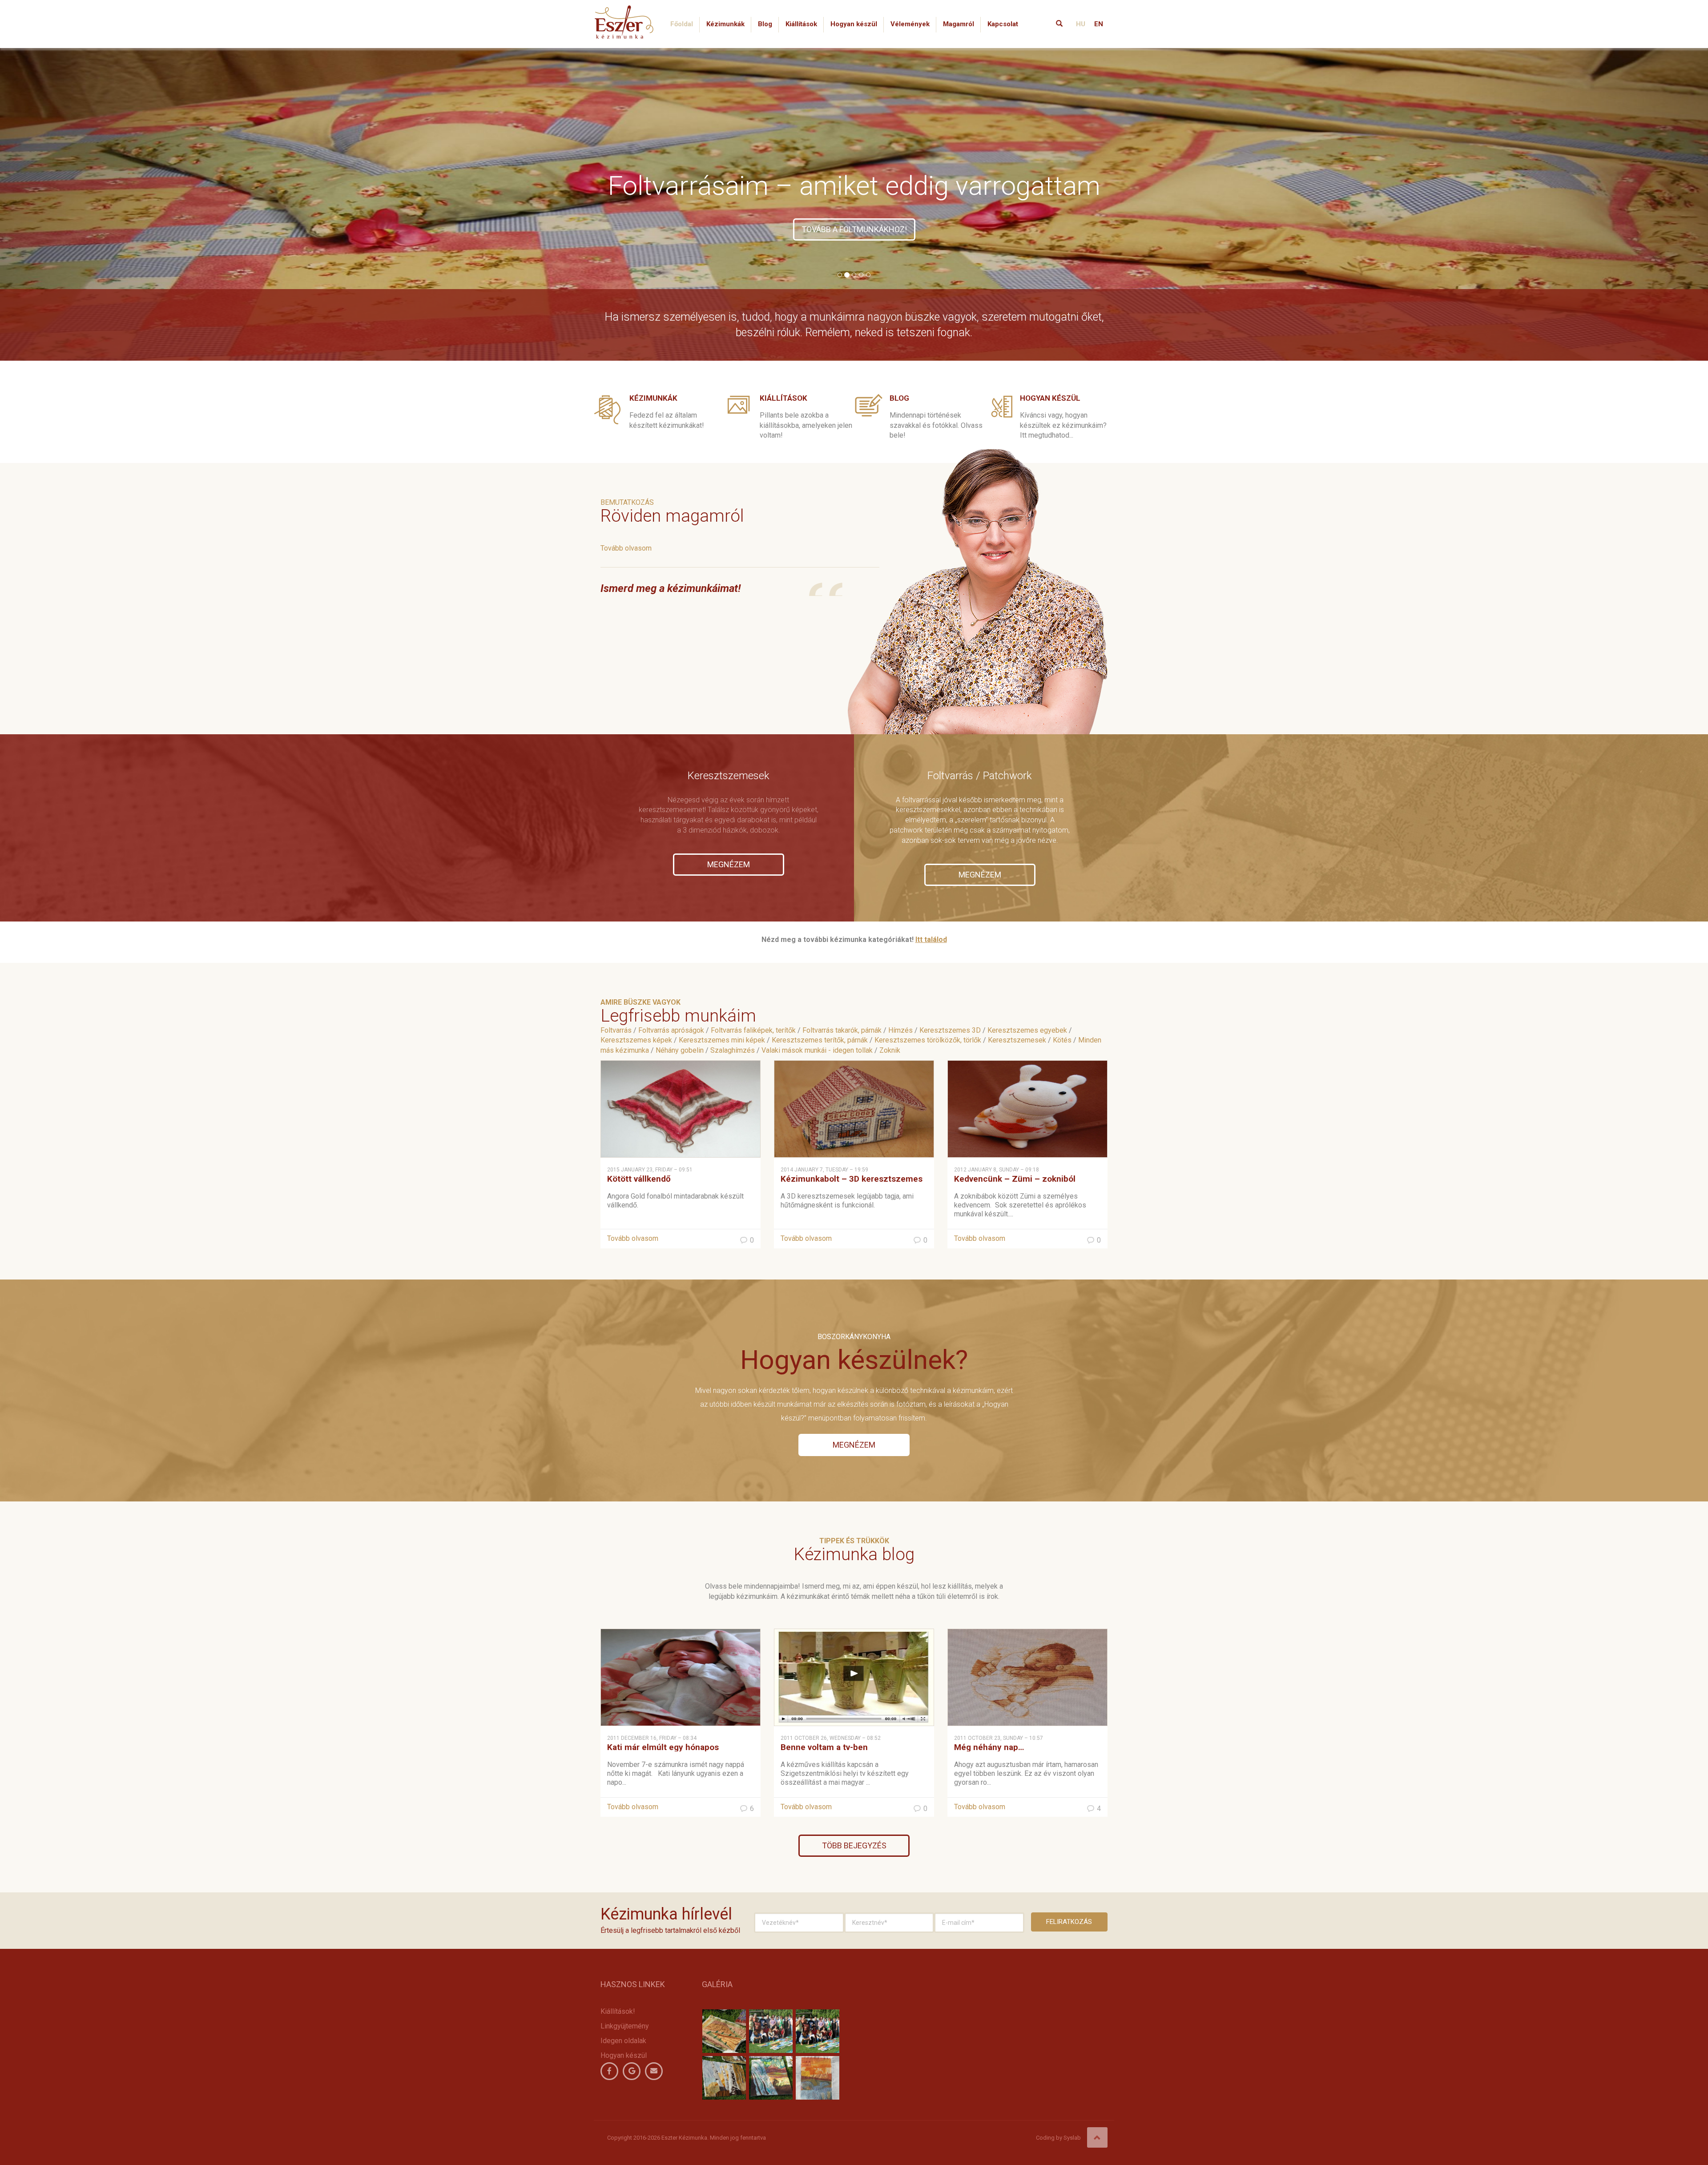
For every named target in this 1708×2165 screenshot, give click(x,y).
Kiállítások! (618, 2011)
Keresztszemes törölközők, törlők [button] (928, 1040)
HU (1081, 24)
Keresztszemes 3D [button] (950, 1030)
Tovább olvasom (626, 548)
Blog (765, 24)
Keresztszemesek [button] (1017, 1040)
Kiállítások (801, 24)
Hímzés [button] (900, 1030)
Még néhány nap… (989, 1747)
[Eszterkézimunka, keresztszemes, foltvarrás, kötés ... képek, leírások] (624, 11)
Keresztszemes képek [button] (636, 1040)
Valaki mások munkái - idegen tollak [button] (817, 1050)
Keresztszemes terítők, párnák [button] (820, 1040)
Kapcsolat (1003, 24)
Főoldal (682, 24)
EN (1099, 24)
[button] (128, 203)
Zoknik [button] (890, 1050)
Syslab (1072, 2138)
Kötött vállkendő (639, 1179)
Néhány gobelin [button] (680, 1050)
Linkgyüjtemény (625, 2026)
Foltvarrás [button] (616, 1030)
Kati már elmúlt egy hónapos (663, 1747)
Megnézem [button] (729, 864)
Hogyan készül (854, 24)
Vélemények (910, 24)
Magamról (959, 24)
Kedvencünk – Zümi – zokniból (1015, 1179)
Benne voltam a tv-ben (824, 1747)
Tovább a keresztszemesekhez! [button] (854, 229)
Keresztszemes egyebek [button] (1027, 1030)
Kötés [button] (1062, 1040)
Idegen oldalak (623, 2041)
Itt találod (931, 940)
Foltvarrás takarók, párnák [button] (842, 1030)
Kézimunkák (725, 24)
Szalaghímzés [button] (733, 1050)
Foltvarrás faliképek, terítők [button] (753, 1030)
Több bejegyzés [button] (854, 1845)
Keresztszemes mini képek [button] (722, 1040)
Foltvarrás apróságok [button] (671, 1030)
